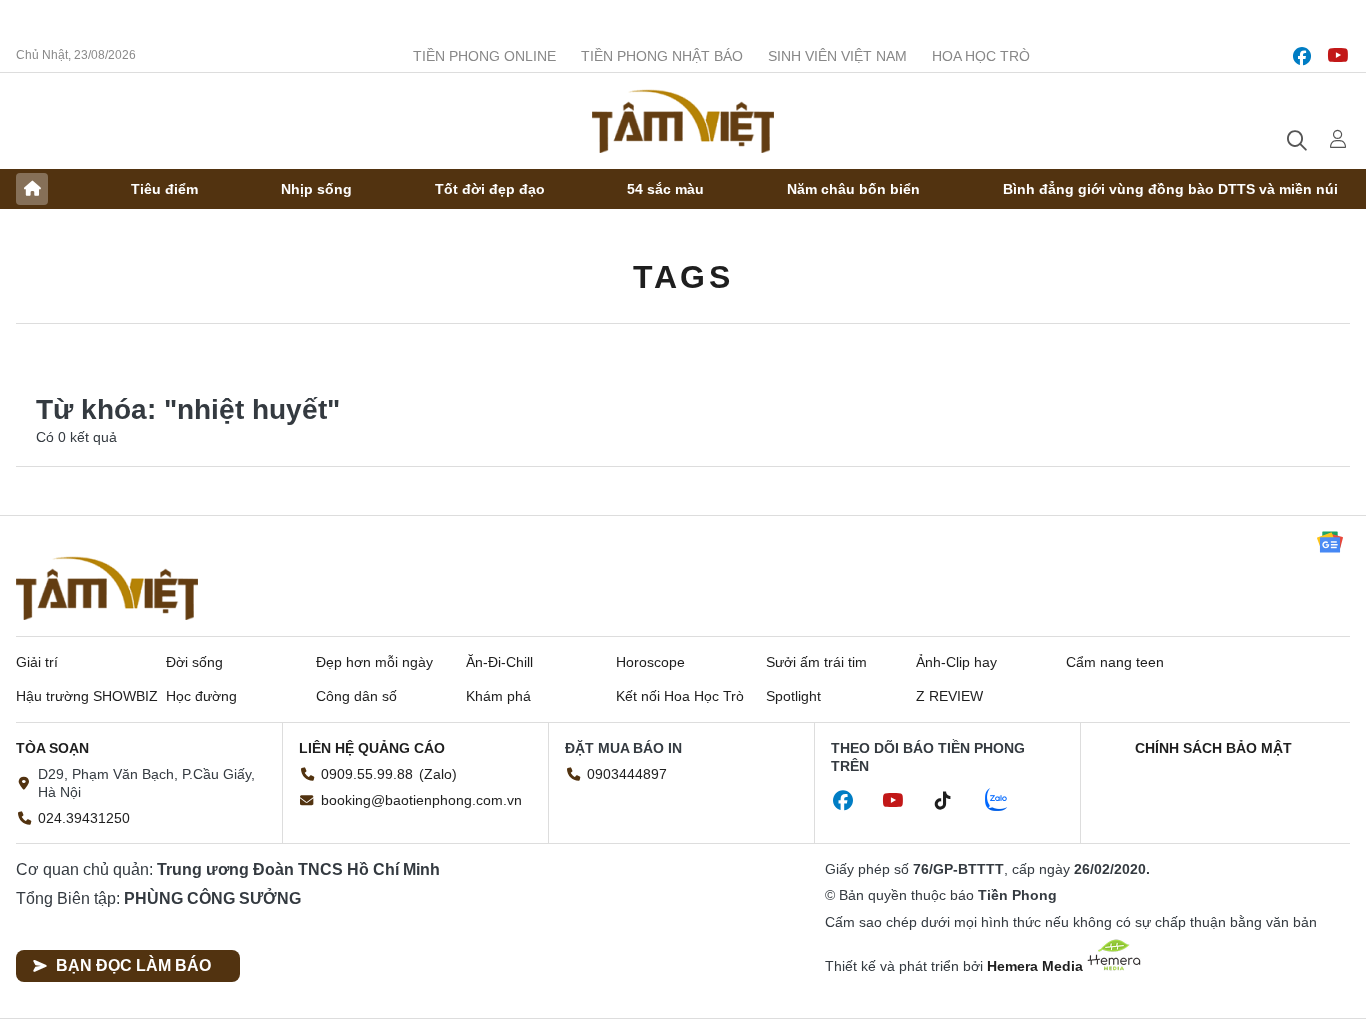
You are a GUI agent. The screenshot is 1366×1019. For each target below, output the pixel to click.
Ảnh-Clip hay (956, 662)
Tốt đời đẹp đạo (490, 189)
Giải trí (37, 662)
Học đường (201, 696)
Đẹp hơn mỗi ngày (374, 662)
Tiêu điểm (164, 189)
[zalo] (1007, 801)
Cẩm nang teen (1115, 662)
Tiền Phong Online (484, 56)
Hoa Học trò (981, 56)
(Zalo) (438, 774)
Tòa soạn (52, 748)
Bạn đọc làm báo (133, 965)
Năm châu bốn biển (853, 189)
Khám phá (498, 696)
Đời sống (194, 662)
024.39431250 (84, 818)
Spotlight (793, 696)
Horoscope (650, 662)
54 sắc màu (665, 189)
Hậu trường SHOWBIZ (87, 696)
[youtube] (1338, 56)
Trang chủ (32, 189)
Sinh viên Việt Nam (837, 56)
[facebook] (1302, 56)
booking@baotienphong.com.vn (421, 800)
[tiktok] (953, 801)
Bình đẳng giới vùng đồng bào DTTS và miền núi (1170, 189)
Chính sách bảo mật (1213, 748)
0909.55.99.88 (367, 774)
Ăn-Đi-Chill (499, 662)
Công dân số (356, 696)
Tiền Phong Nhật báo (662, 56)
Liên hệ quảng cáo (372, 748)
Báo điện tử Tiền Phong (683, 121)
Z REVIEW (949, 696)
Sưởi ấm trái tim (816, 662)
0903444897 (627, 774)
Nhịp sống (316, 189)
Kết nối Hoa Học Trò (680, 696)
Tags (683, 277)
